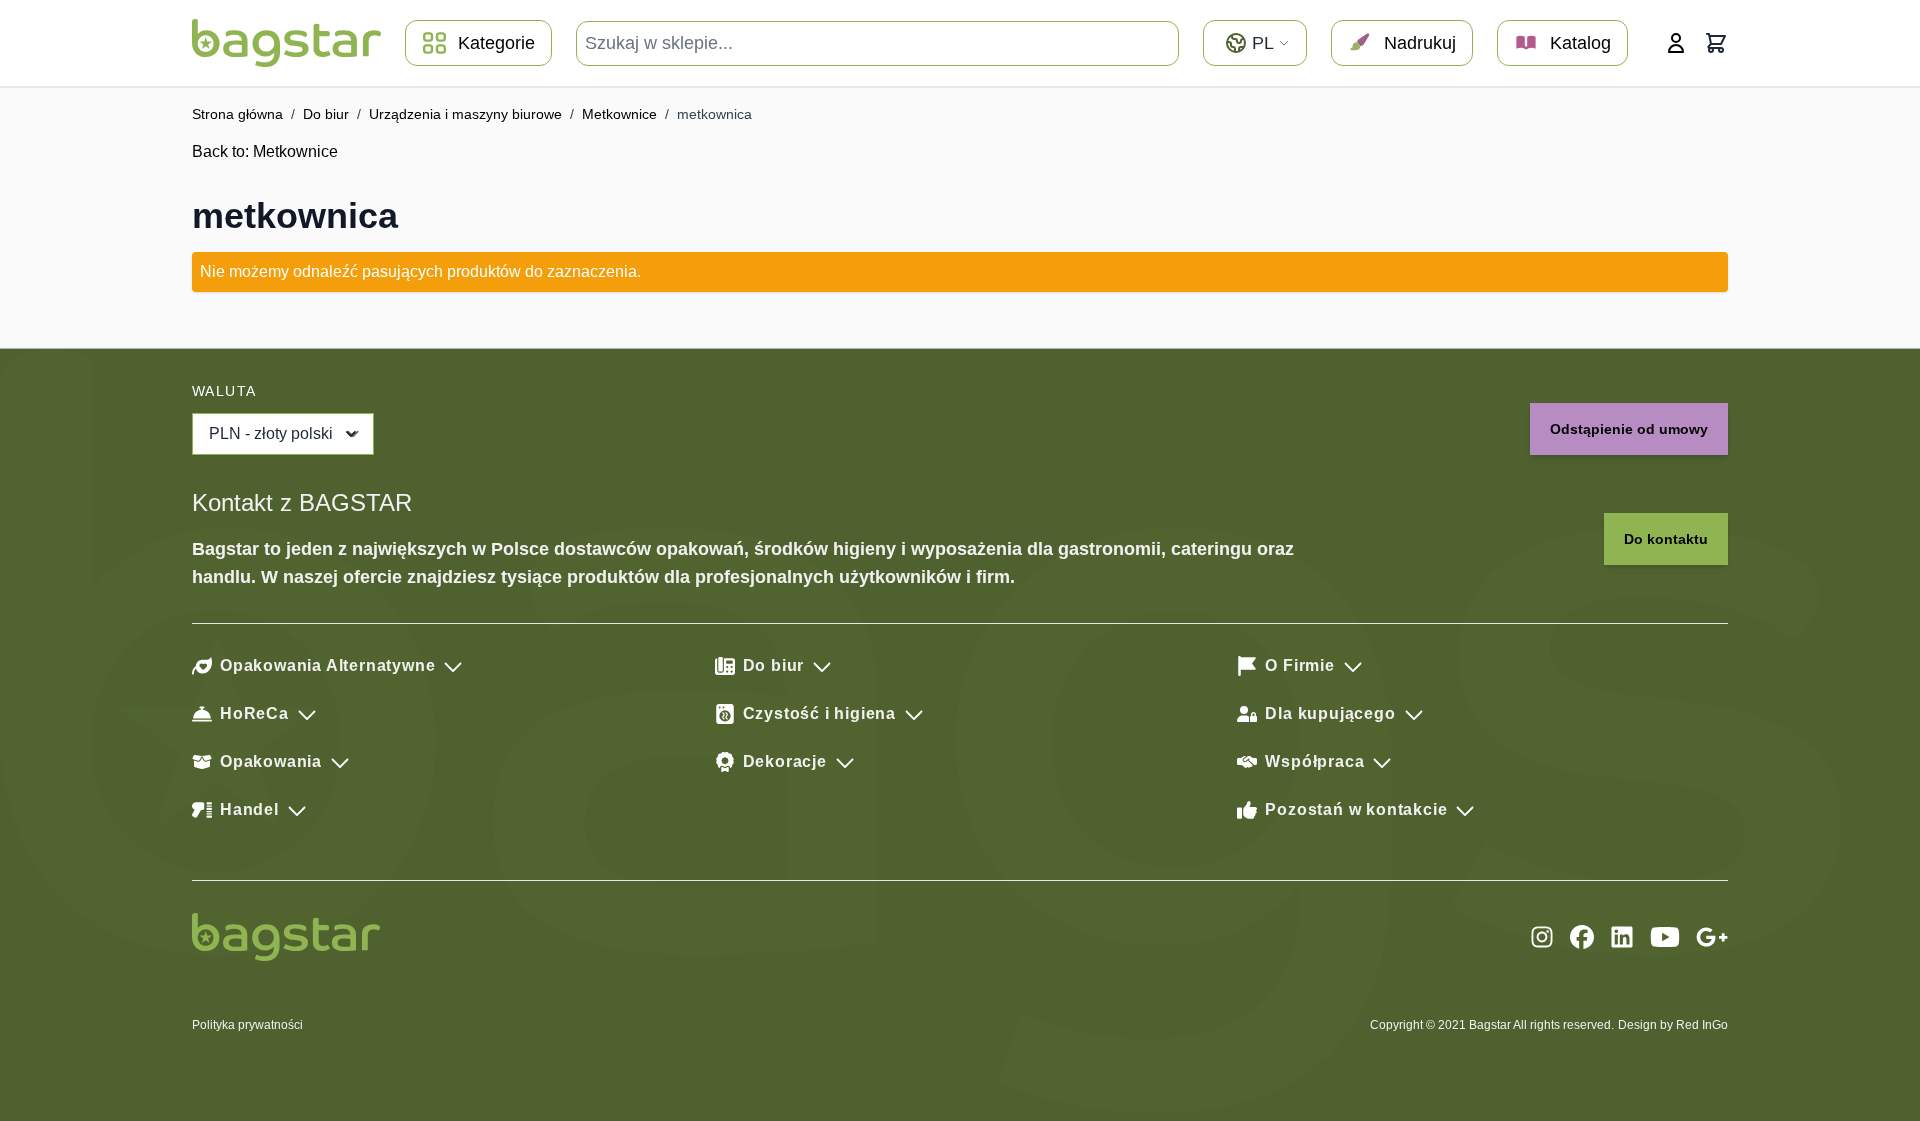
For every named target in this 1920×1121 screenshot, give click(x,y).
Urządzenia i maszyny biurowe (465, 114)
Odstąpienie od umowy (1629, 429)
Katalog (1580, 43)
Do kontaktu (1666, 539)
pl (1263, 43)
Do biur (326, 114)
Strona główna (237, 114)
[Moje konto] (1676, 43)
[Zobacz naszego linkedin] (1622, 937)
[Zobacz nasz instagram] (1542, 937)
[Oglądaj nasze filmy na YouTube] (1665, 937)
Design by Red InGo (1673, 1025)
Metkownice (619, 114)
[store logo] (286, 43)
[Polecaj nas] (1712, 937)
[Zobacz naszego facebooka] (1582, 937)
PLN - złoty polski (271, 433)
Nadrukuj (1420, 43)
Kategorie (496, 43)
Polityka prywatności (247, 1025)
